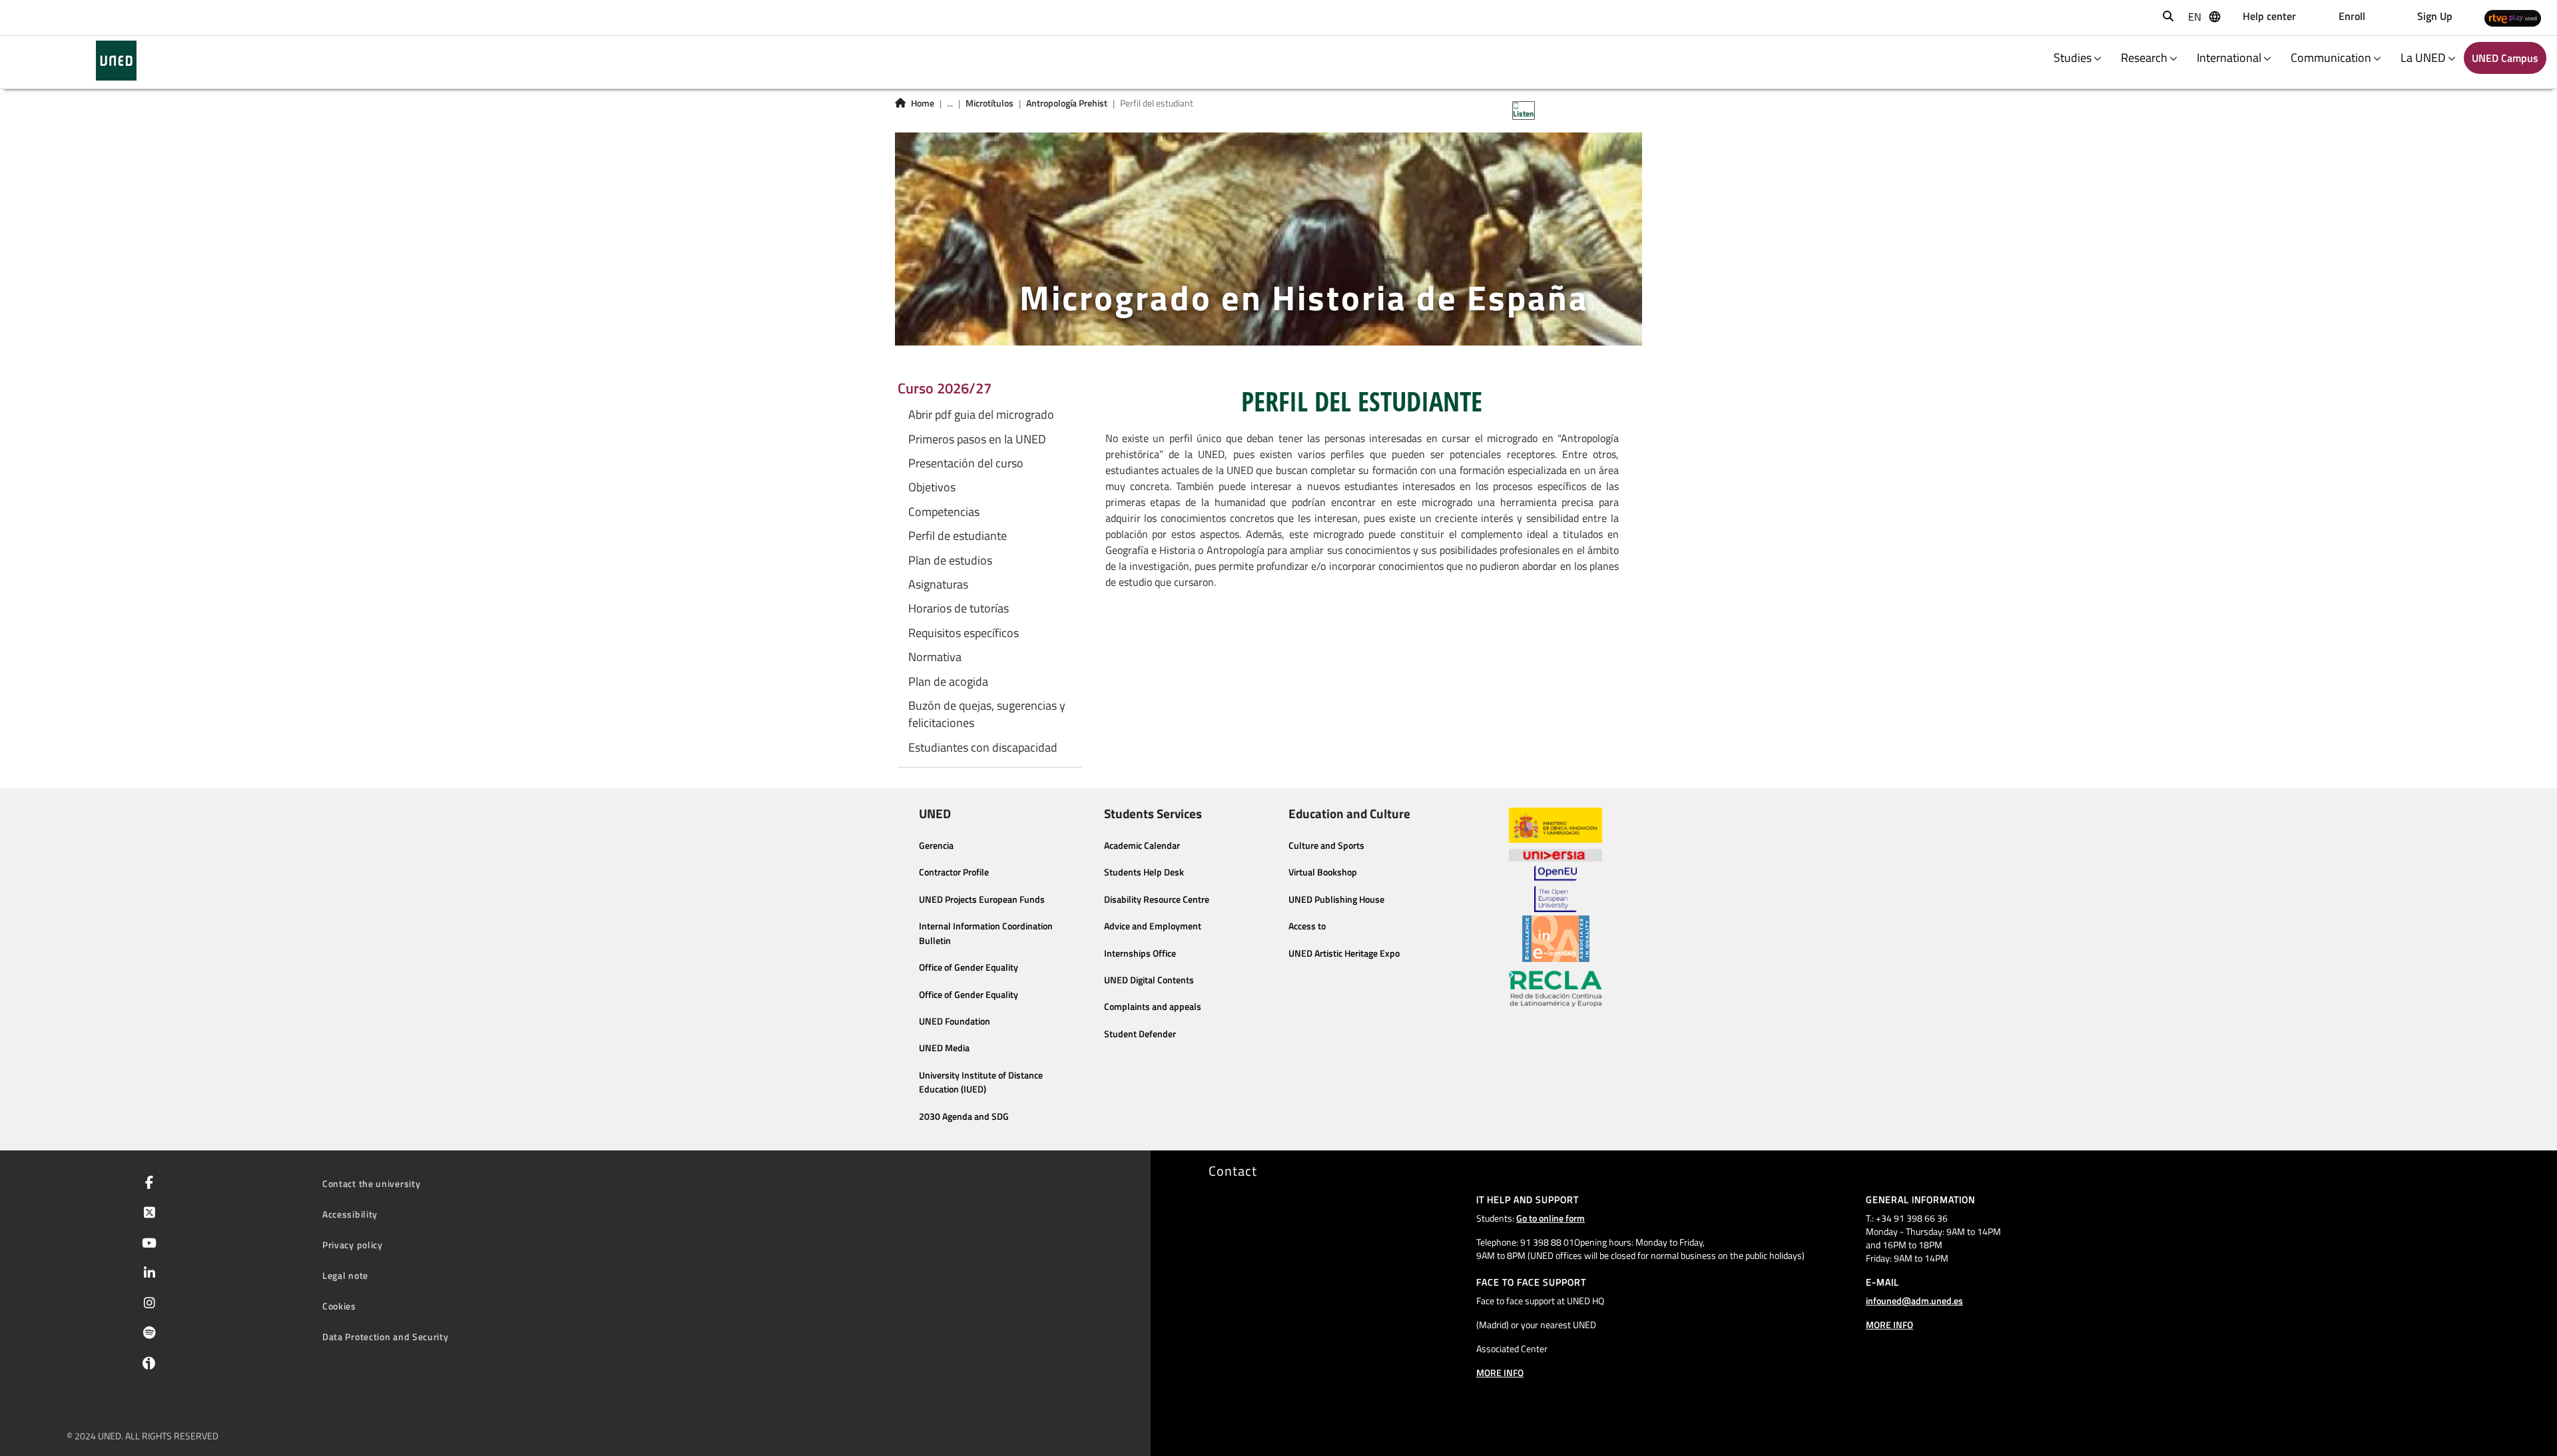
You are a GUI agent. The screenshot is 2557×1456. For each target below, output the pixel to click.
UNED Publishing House (1336, 899)
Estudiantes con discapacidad (983, 748)
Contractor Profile (954, 872)
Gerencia (936, 846)
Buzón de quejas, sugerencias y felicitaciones (987, 714)
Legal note (345, 1275)
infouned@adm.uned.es (1914, 1301)
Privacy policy (353, 1245)
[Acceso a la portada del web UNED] (116, 61)
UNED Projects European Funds (982, 899)
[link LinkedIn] (147, 1274)
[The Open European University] (1556, 889)
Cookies (339, 1306)
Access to (1307, 926)
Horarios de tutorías (959, 608)
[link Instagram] (147, 1304)
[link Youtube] (146, 1244)
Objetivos (932, 487)
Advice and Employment (1153, 926)
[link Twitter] (147, 1214)
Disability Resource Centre (1157, 899)
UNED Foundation (955, 1021)
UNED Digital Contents (1149, 980)
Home (923, 103)
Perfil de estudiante (958, 536)
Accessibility (350, 1214)
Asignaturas (938, 585)
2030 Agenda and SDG (964, 1116)
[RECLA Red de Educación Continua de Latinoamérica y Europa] (1556, 988)
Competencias (944, 512)
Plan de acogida (948, 682)
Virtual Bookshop (1323, 872)
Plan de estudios (950, 561)
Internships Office (1140, 953)
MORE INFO (1500, 1372)
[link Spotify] (147, 1334)
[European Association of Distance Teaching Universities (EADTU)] (1556, 939)
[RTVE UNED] (2513, 18)
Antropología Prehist (1067, 103)
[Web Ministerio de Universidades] (1556, 825)
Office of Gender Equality (969, 967)
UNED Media (944, 1048)
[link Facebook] (146, 1184)
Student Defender (1140, 1034)
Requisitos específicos (964, 633)
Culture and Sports (1326, 846)
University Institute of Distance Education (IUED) (981, 1083)
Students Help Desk (1144, 872)
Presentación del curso (966, 463)
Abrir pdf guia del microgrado (981, 415)
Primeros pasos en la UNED (977, 439)
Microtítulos (990, 103)
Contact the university (371, 1183)
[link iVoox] (146, 1366)
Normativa (935, 657)
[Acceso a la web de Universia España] (1556, 854)
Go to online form (1551, 1218)
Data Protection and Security (386, 1336)
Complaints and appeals (1153, 1007)
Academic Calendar (1142, 846)
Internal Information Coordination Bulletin (986, 933)
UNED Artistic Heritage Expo (1344, 953)
